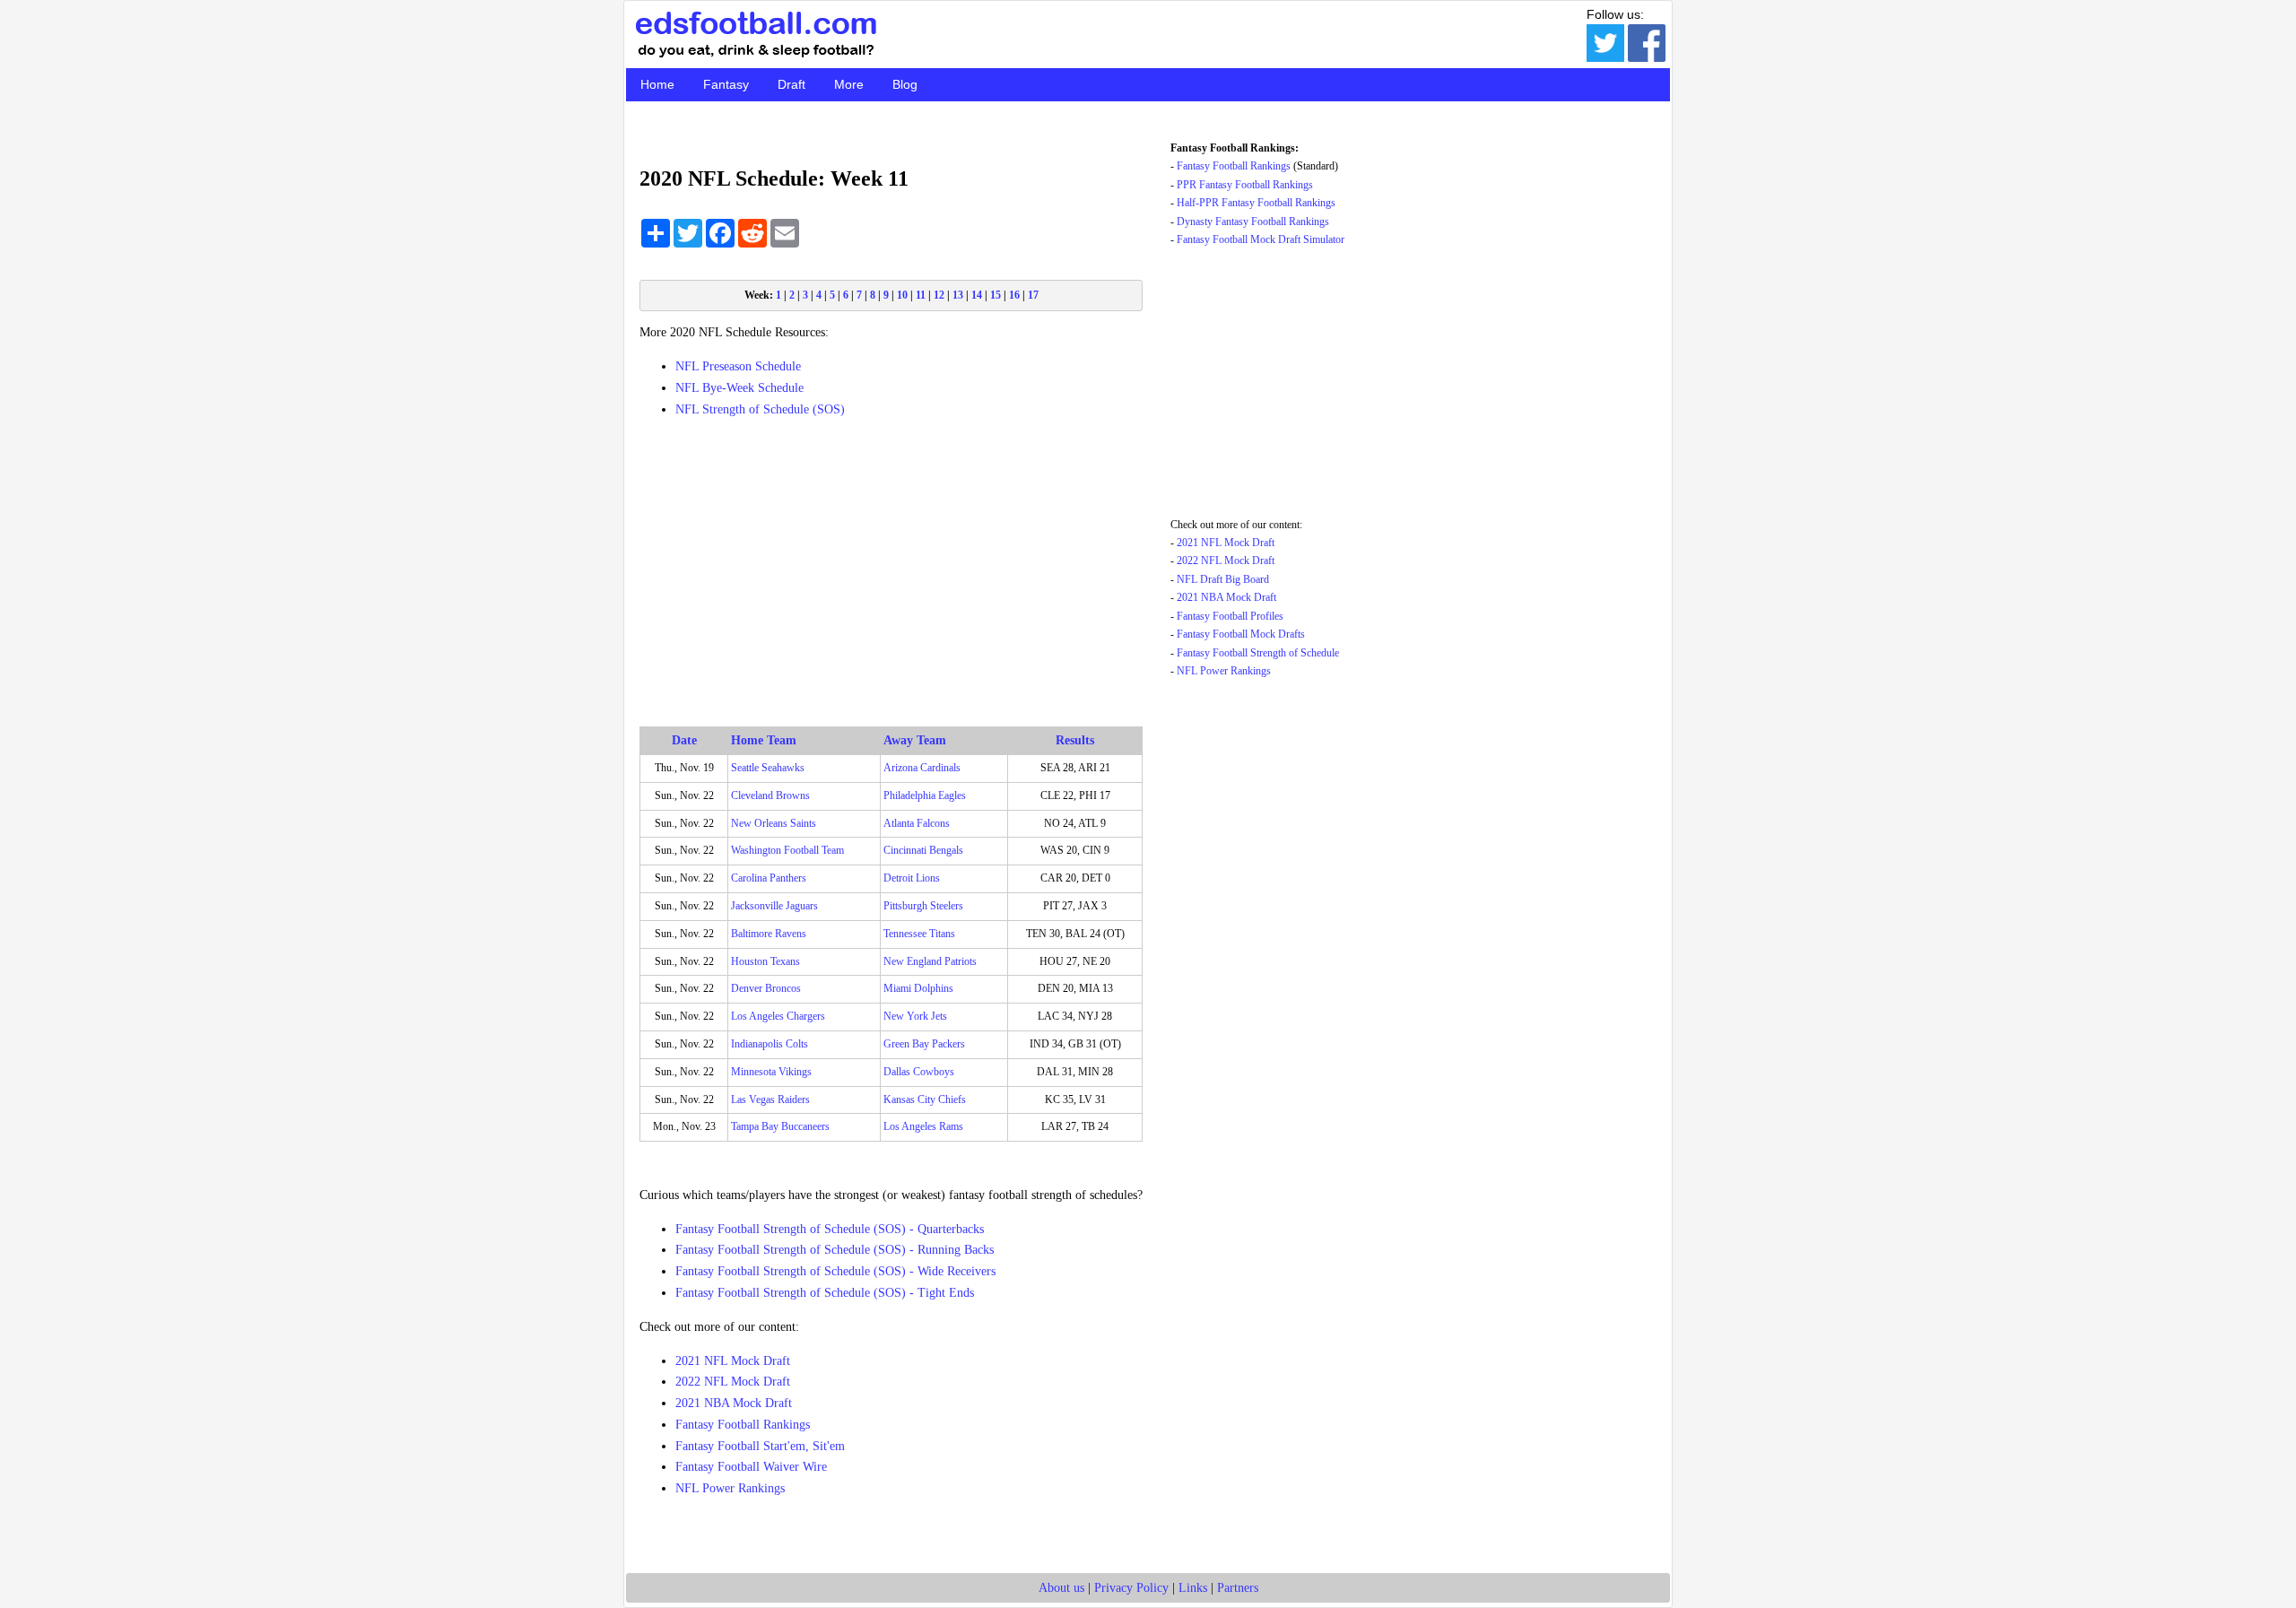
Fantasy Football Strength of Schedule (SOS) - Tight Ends (825, 1293)
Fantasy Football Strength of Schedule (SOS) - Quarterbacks (830, 1229)
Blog (905, 84)
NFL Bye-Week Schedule (739, 388)
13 (958, 295)
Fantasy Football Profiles (1230, 616)
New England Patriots (930, 961)
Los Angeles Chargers (778, 1016)
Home (657, 84)
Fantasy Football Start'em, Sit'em (760, 1446)
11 (921, 295)
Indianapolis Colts (770, 1044)
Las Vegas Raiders (770, 1100)
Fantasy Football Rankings (743, 1425)
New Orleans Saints (774, 823)
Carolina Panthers (769, 878)
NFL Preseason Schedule (738, 366)
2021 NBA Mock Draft (734, 1403)
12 (939, 295)
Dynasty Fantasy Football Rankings (1253, 222)
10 (902, 295)
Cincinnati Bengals (923, 850)
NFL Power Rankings (730, 1488)
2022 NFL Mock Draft (733, 1382)
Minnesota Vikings (771, 1072)
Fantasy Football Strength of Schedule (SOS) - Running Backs (835, 1250)
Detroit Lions (912, 878)
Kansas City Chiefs (925, 1100)
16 (1014, 295)
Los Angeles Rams (923, 1126)
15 (996, 295)
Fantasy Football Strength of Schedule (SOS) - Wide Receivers (835, 1271)
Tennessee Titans (919, 934)
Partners (1238, 1588)
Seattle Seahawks (768, 768)
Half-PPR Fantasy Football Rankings (1256, 203)
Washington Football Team (787, 850)
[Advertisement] (891, 559)
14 (977, 295)
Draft (791, 84)
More (849, 84)
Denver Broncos (766, 988)
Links (1193, 1588)
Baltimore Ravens (769, 934)
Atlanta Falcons (917, 823)
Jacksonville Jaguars (774, 906)
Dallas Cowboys (919, 1072)
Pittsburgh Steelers (923, 906)
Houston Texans (765, 961)
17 (1033, 295)
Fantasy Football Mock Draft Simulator (1261, 239)
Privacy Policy (1131, 1588)
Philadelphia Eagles (925, 795)
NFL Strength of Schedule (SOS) (760, 409)
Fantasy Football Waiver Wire (751, 1467)
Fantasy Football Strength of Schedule (1258, 653)
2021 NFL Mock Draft (733, 1361)
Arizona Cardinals (922, 768)
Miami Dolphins (918, 988)
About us (1061, 1588)
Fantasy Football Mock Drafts (1241, 634)
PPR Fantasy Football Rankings (1245, 185)
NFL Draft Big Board (1223, 579)
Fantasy (726, 84)
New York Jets (915, 1016)
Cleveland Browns (770, 795)
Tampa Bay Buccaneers (780, 1126)
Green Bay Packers (924, 1044)
